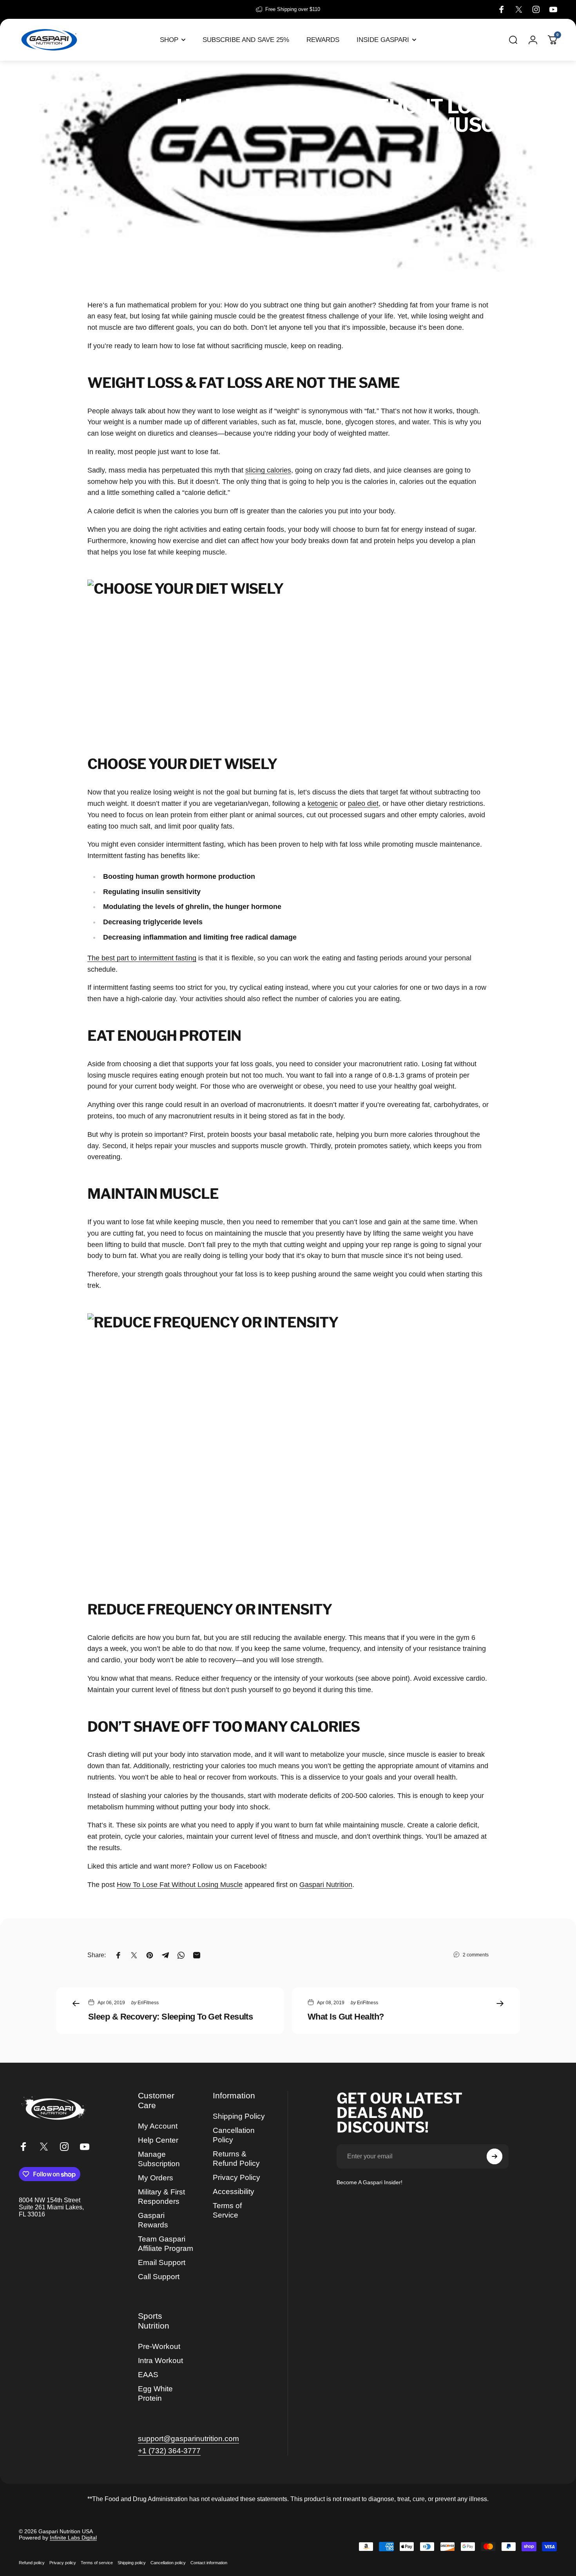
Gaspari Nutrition (326, 1885)
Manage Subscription (159, 2159)
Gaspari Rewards (153, 2220)
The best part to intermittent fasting (142, 958)
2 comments (476, 1955)
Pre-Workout (159, 2346)
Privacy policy (63, 2563)
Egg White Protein (155, 2393)
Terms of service (97, 2563)
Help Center (158, 2140)
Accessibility (234, 2192)
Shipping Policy (239, 2116)
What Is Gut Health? (346, 2017)
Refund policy (32, 2563)
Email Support (162, 2262)
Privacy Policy (236, 2177)
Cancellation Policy (234, 2135)
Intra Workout (160, 2361)
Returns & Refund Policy (236, 2159)
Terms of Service (227, 2210)
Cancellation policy (168, 2563)
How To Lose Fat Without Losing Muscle (180, 1885)
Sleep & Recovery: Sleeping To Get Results (170, 2017)
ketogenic (323, 804)
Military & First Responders (161, 2197)
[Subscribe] (494, 2156)
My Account (158, 2126)
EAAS (148, 2375)
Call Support (159, 2277)
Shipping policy (132, 2563)
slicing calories (268, 470)
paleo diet (363, 804)
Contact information (209, 2563)
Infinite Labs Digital (73, 2538)
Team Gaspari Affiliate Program (166, 2244)
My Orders (156, 2178)
